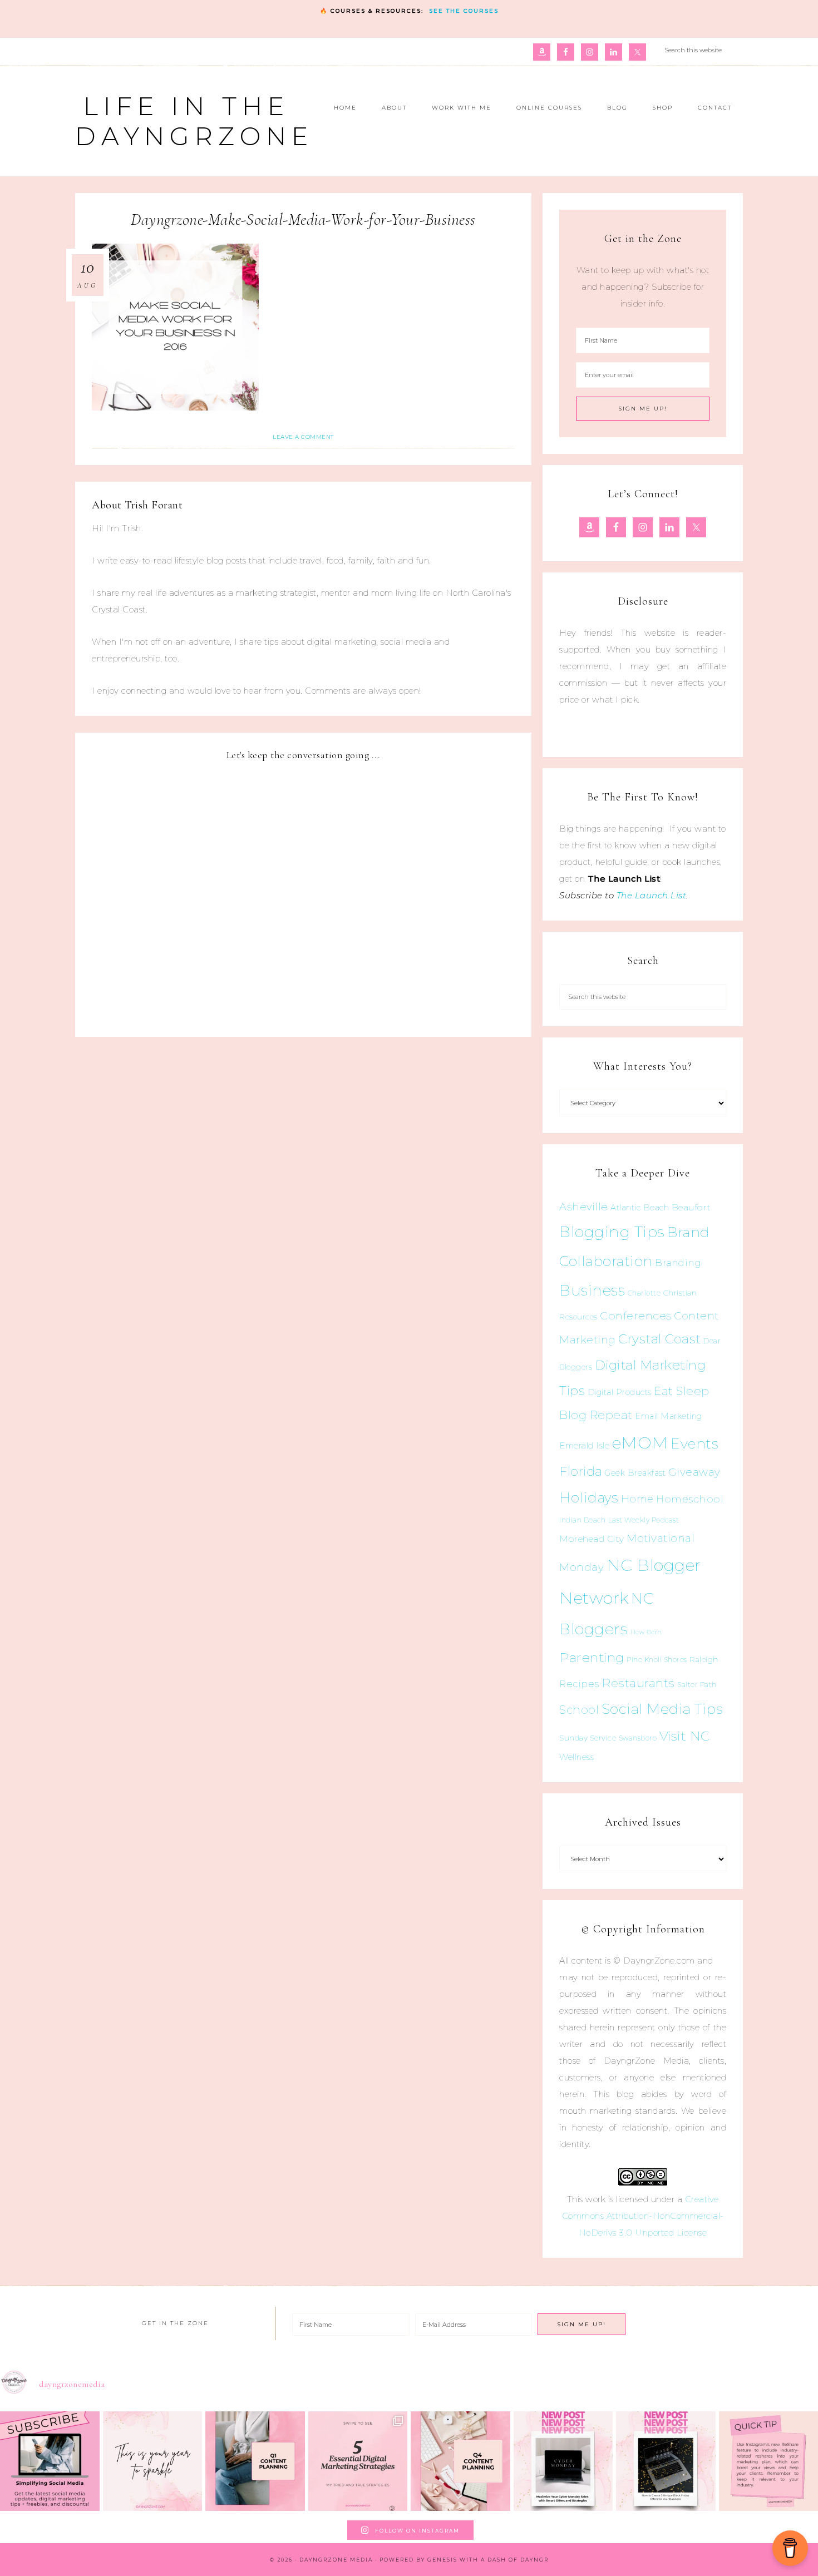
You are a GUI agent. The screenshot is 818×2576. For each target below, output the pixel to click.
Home (637, 1499)
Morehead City (592, 1539)
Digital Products (620, 1392)
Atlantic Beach (640, 1208)
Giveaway (694, 1472)
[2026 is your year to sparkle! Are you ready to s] (153, 2461)
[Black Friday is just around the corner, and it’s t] (666, 2461)
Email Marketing (669, 1416)
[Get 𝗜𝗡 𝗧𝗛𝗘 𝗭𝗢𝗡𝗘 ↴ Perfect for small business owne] (50, 2461)
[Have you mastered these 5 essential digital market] (358, 2461)
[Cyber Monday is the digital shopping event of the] (563, 2461)
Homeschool (690, 1499)
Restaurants (638, 1683)
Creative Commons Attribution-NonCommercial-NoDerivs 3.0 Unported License (643, 2216)
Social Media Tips (662, 1709)
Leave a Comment (303, 437)
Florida (581, 1471)
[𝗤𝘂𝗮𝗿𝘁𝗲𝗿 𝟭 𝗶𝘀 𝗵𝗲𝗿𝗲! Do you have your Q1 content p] (255, 2461)
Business (592, 1290)
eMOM (640, 1443)
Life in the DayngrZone (194, 121)
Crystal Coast (660, 1339)
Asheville (584, 1207)
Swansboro (638, 1738)
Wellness (576, 1757)
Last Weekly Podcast (644, 1520)
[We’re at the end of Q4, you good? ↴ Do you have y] (460, 2461)
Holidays (589, 1497)
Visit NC (685, 1736)
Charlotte (644, 1293)
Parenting (592, 1657)
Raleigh (704, 1659)
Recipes (579, 1684)
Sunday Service (588, 1738)
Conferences (636, 1316)
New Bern (646, 1632)
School (579, 1710)
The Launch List (652, 895)
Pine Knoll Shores (657, 1660)
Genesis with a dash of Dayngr (488, 2560)
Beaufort (691, 1207)
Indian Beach (582, 1520)
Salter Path (697, 1685)
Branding (678, 1263)
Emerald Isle (584, 1445)
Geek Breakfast (635, 1473)
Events (694, 1443)
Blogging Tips (612, 1232)
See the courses (464, 11)
